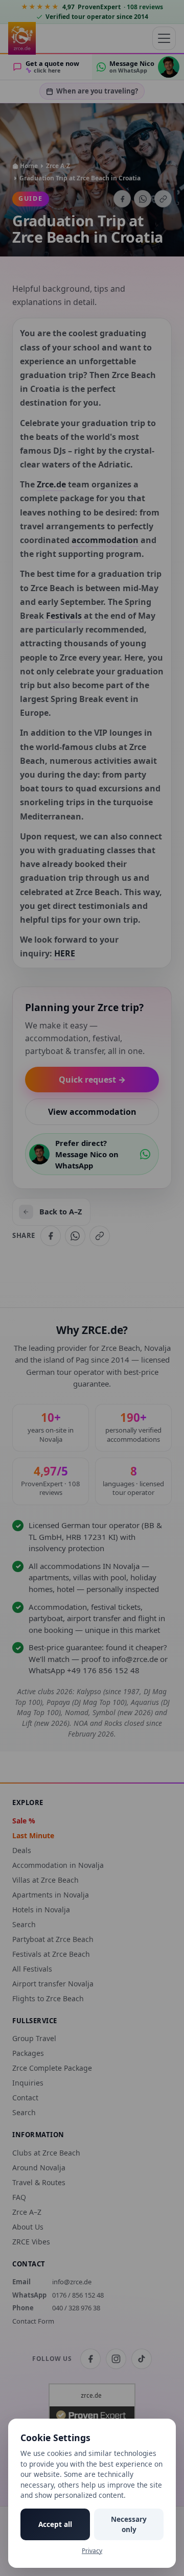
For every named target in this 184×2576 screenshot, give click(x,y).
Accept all (55, 2524)
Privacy (92, 2551)
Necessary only (129, 2524)
